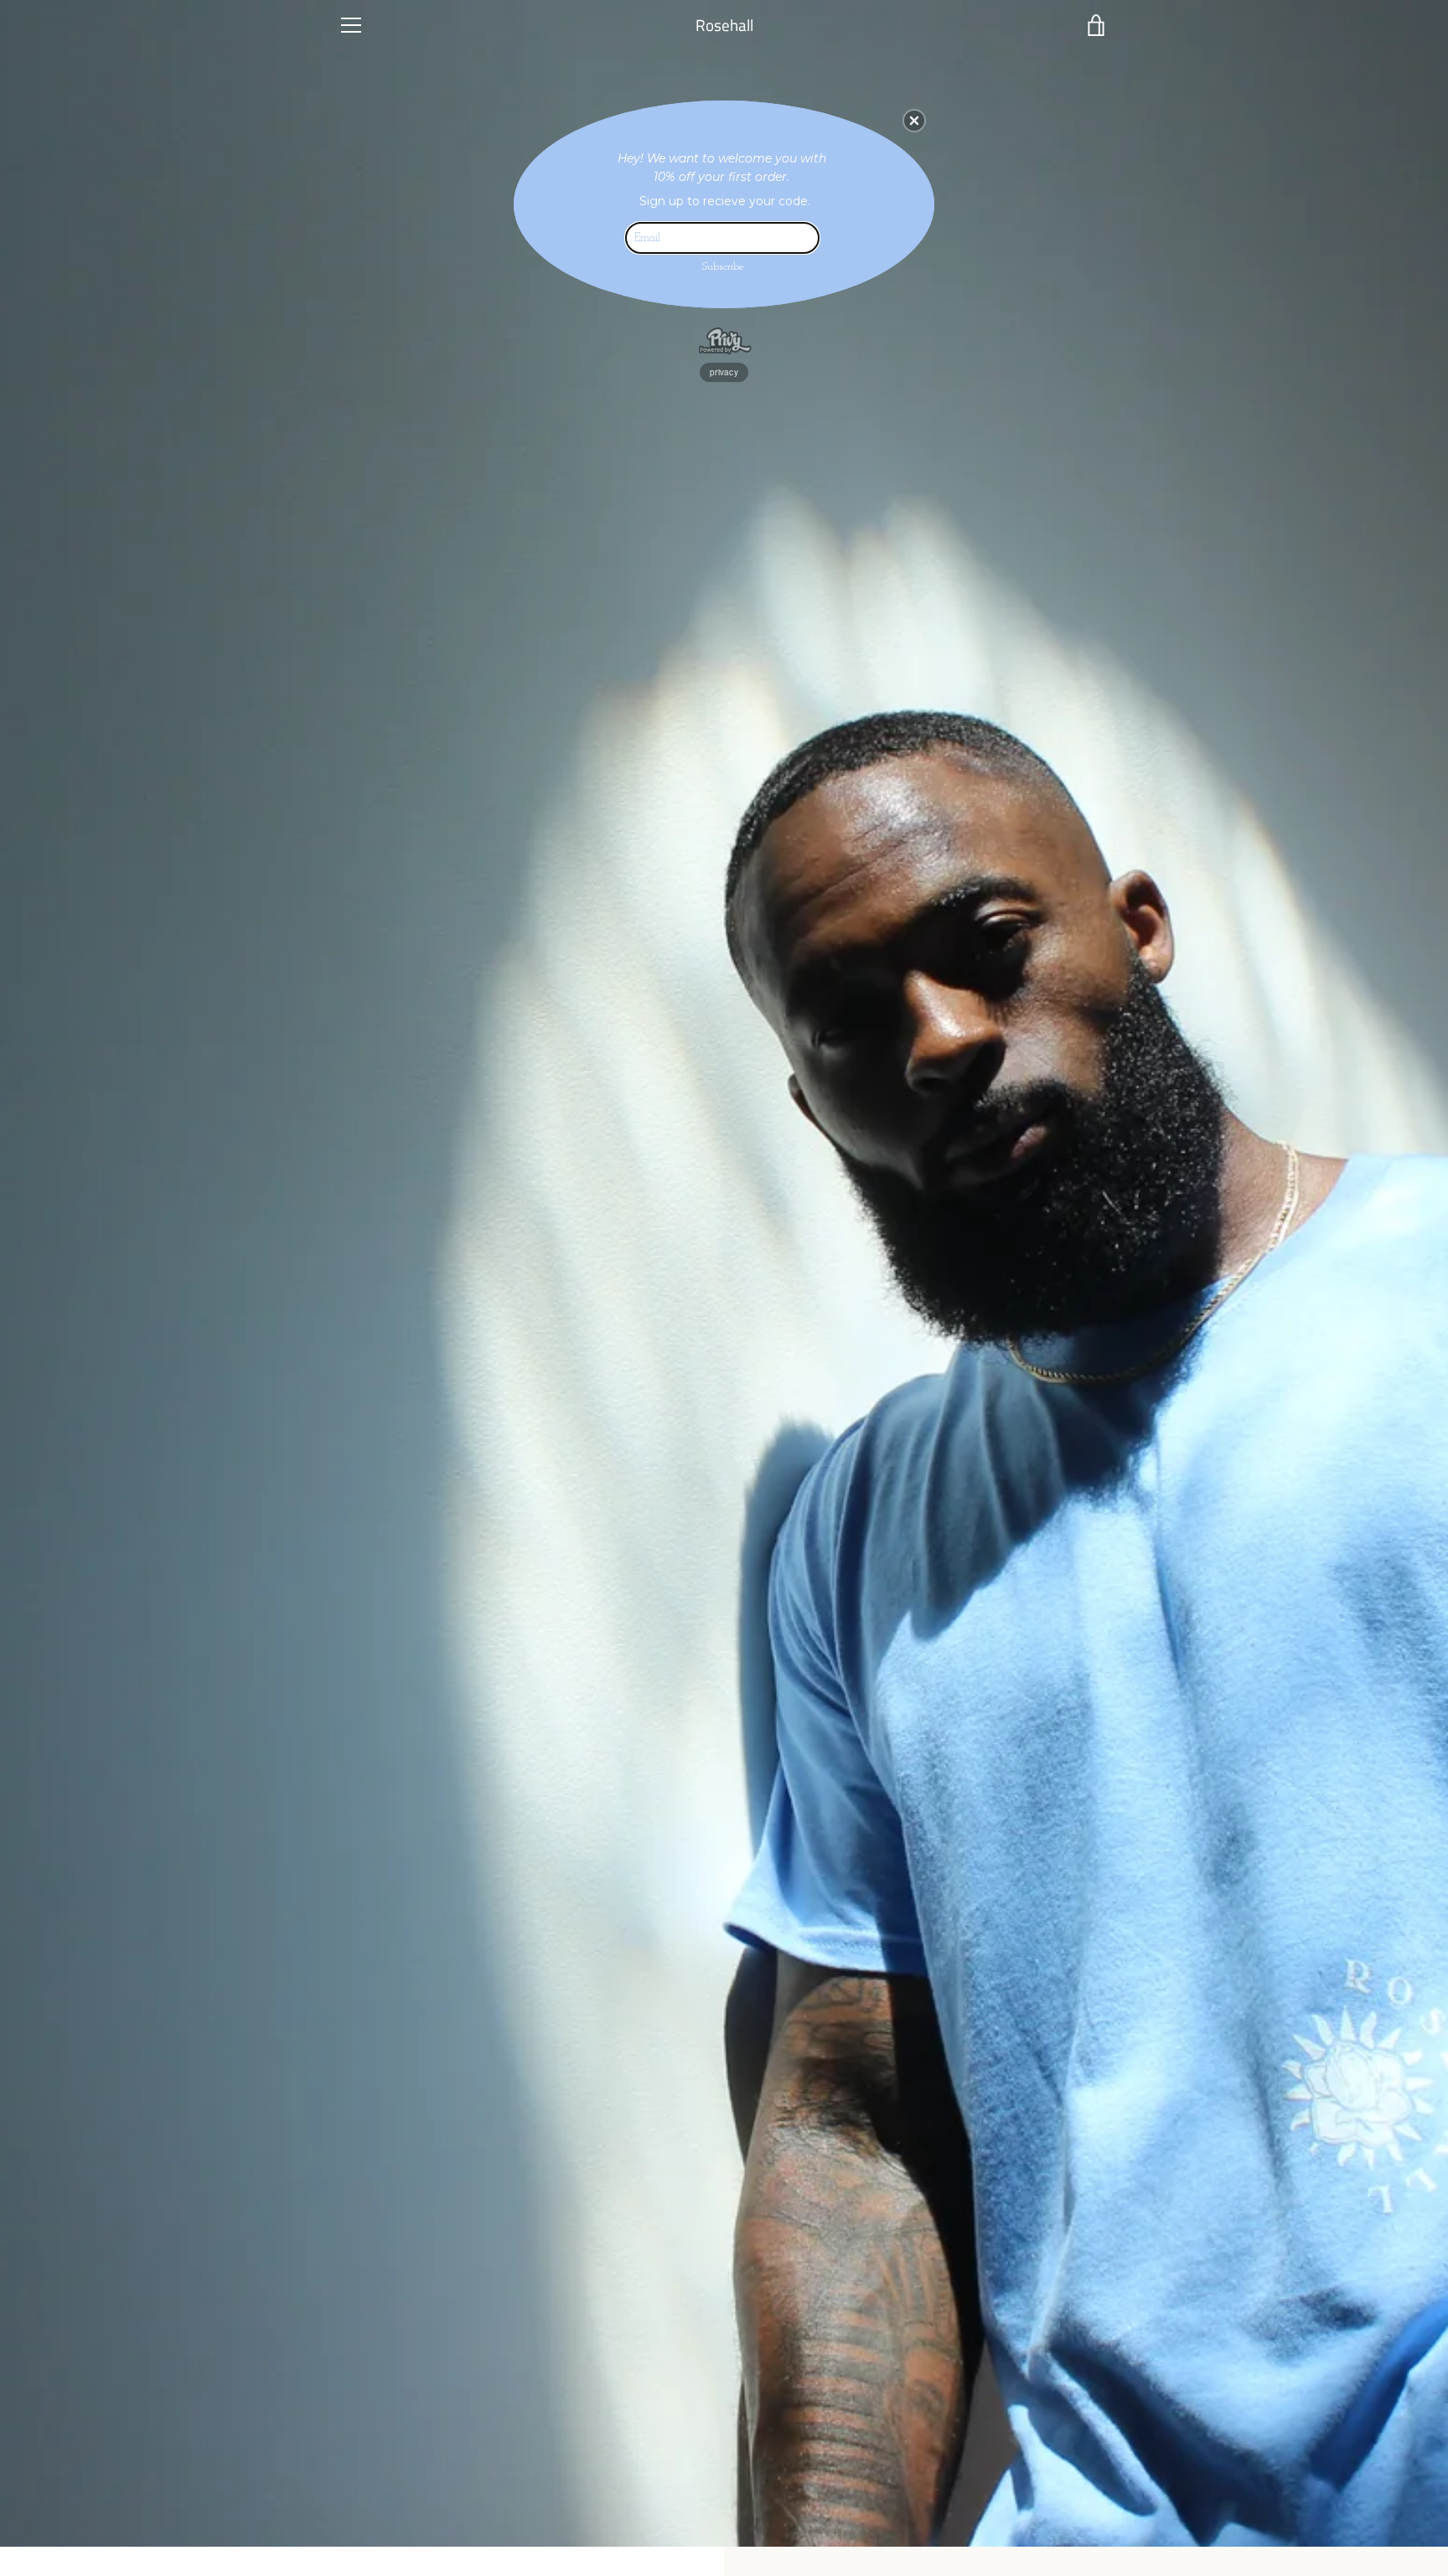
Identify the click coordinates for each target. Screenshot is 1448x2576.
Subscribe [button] (723, 267)
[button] (914, 121)
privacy (724, 372)
